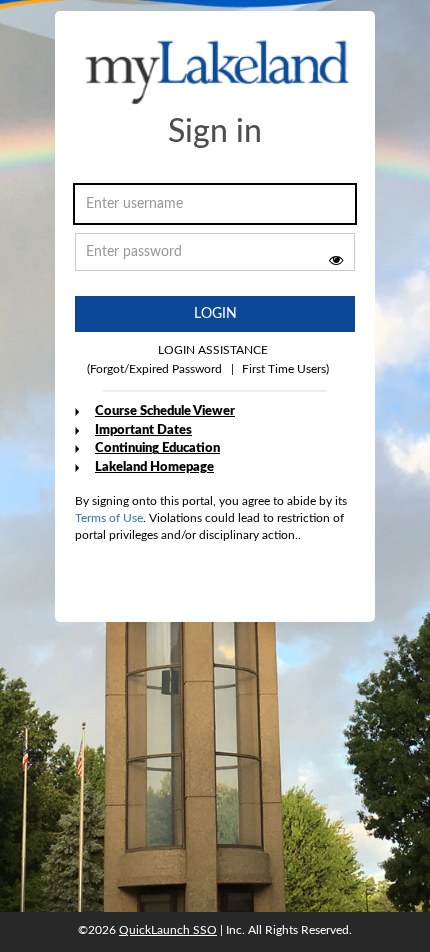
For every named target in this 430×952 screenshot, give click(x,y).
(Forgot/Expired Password (154, 369)
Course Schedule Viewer (165, 411)
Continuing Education (157, 448)
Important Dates (143, 430)
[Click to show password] (336, 260)
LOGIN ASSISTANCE (213, 350)
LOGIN (215, 314)
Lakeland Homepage (154, 467)
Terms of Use (109, 518)
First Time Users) (280, 369)
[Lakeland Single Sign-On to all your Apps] (217, 73)
